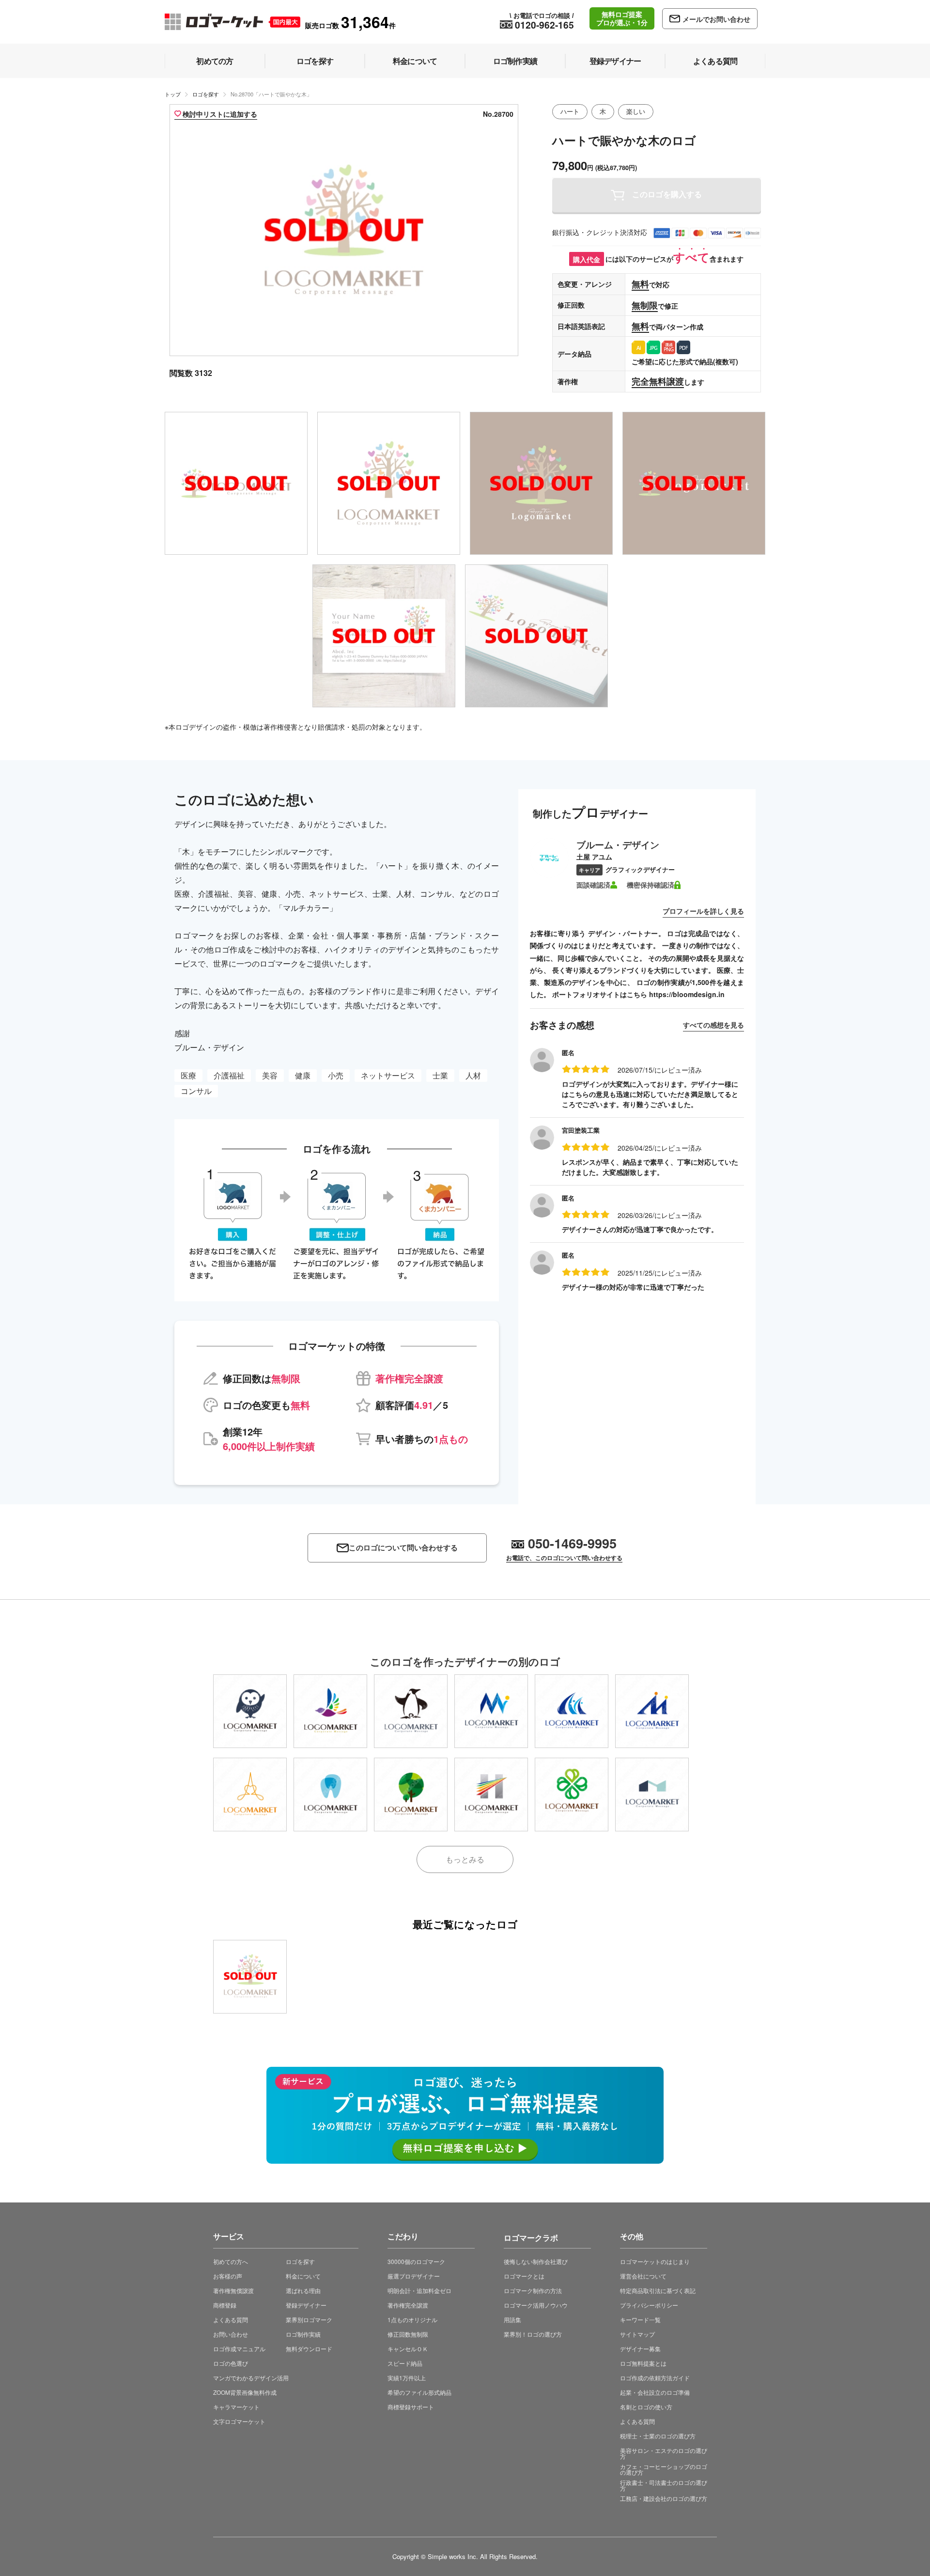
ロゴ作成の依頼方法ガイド (655, 2378)
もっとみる (465, 1859)
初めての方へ (231, 2261)
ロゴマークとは (524, 2276)
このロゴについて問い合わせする (403, 1548)
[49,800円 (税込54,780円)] (572, 1795)
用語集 (512, 2319)
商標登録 (225, 2305)
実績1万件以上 (407, 2378)
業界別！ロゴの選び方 (533, 2334)
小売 (336, 1075)
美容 (270, 1075)
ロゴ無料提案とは (643, 2363)
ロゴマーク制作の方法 (533, 2290)
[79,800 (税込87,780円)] (250, 1977)
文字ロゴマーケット (239, 2421)
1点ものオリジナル (412, 2319)
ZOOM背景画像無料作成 (245, 2392)
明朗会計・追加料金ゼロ (419, 2290)
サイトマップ (637, 2334)
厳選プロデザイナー (414, 2276)
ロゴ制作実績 (303, 2334)
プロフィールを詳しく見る (703, 911)
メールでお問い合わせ (716, 19)
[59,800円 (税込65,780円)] (330, 1711)
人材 (473, 1075)
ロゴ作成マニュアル (239, 2349)
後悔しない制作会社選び (536, 2261)
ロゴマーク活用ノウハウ (536, 2305)
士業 (440, 1075)
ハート (570, 111)
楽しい (636, 111)
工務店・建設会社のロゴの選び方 (664, 2498)
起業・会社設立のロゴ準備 (655, 2392)
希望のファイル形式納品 (419, 2392)
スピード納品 (405, 2363)
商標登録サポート (411, 2407)
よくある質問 (231, 2319)
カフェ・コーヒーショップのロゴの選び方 (664, 2469)
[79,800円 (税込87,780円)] (250, 1711)
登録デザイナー (306, 2305)
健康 (303, 1075)
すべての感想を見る (713, 1025)
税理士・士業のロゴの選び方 (658, 2436)
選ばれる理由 (303, 2290)
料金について (303, 2276)
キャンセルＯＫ (408, 2349)
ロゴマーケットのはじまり (655, 2261)
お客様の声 (228, 2276)
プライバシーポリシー (649, 2305)
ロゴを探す (206, 94)
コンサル (196, 1091)
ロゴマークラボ (531, 2236)
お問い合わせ (231, 2334)
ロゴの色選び (231, 2363)
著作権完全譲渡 (408, 2305)
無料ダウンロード (309, 2349)
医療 (188, 1075)
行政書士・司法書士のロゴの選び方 (664, 2485)
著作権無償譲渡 (233, 2290)
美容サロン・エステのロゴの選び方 (664, 2453)
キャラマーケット (236, 2407)
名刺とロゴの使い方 (646, 2407)
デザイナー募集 (640, 2349)
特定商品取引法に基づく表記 (658, 2290)
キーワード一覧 (640, 2319)
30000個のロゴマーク (416, 2261)
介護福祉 (229, 1075)
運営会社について (643, 2276)
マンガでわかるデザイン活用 (251, 2378)
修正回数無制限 (408, 2334)
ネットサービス (388, 1075)
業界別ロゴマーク (309, 2319)
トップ (173, 94)
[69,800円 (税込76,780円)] (411, 1795)
